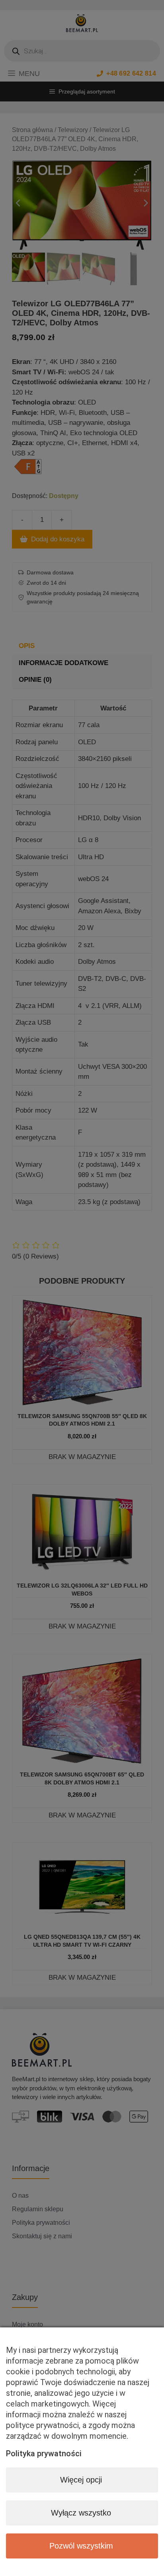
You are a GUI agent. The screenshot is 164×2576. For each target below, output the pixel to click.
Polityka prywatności (44, 2453)
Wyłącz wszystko (81, 2513)
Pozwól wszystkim (81, 2546)
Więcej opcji (81, 2480)
